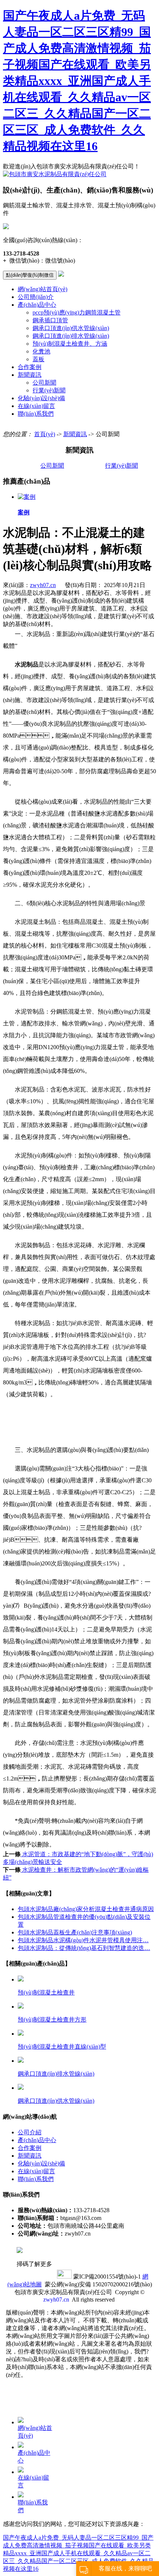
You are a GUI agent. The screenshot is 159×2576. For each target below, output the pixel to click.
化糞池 (41, 351)
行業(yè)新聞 (49, 390)
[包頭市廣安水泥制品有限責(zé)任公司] (55, 174)
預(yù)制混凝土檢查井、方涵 (70, 344)
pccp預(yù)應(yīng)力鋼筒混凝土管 (77, 312)
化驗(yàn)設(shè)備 (41, 398)
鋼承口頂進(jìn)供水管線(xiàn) (71, 328)
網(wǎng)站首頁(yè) (43, 289)
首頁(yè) (45, 434)
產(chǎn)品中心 (37, 305)
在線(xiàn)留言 (36, 406)
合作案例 (30, 367)
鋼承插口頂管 (50, 320)
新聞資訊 (30, 375)
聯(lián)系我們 (36, 414)
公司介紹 (30, 2132)
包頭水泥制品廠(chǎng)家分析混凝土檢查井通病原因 (86, 1909)
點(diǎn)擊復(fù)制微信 (30, 275)
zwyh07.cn (43, 585)
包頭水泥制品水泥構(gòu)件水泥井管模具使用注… (83, 1940)
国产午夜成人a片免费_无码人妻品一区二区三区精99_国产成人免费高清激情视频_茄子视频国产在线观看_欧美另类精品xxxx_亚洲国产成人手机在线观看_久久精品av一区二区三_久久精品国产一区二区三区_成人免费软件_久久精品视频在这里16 (77, 81)
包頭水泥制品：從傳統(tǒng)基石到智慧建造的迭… (84, 1948)
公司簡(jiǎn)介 (36, 297)
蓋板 (38, 359)
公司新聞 (44, 383)
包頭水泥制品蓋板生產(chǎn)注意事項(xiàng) (75, 1932)
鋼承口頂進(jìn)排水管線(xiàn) (71, 336)
